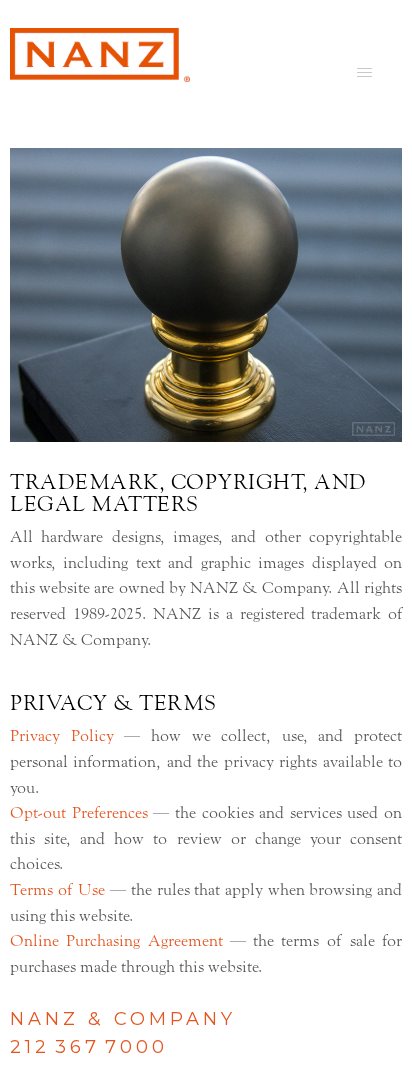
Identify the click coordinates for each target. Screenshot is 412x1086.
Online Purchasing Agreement (116, 941)
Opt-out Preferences (79, 813)
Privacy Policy (62, 736)
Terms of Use (57, 890)
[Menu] (364, 72)
